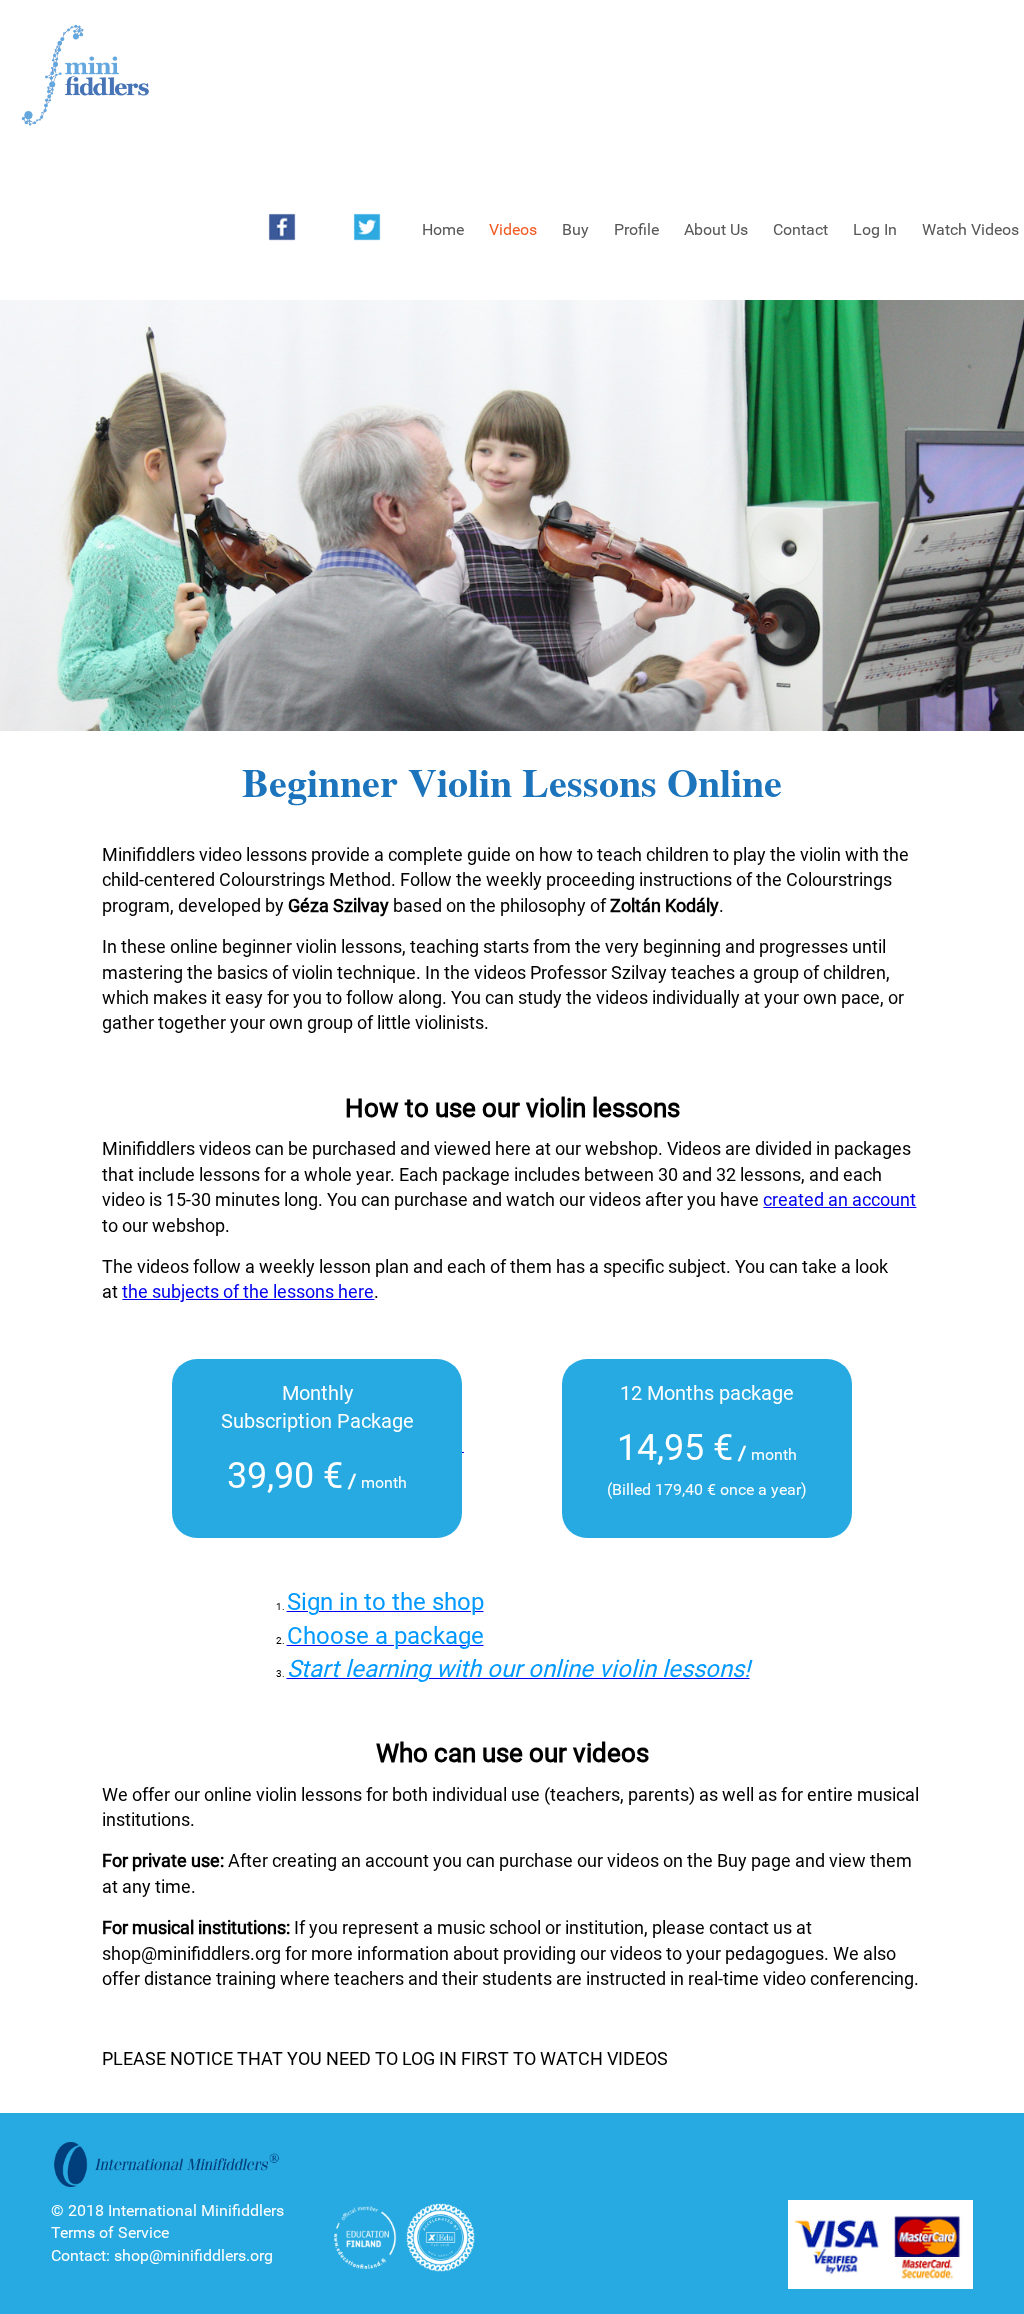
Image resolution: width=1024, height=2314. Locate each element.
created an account (839, 1199)
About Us (716, 229)
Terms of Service (110, 2232)
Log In (875, 229)
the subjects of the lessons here (248, 1291)
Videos (513, 229)
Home (443, 229)
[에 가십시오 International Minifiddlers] (85, 76)
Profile (636, 229)
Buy (575, 229)
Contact (800, 229)
